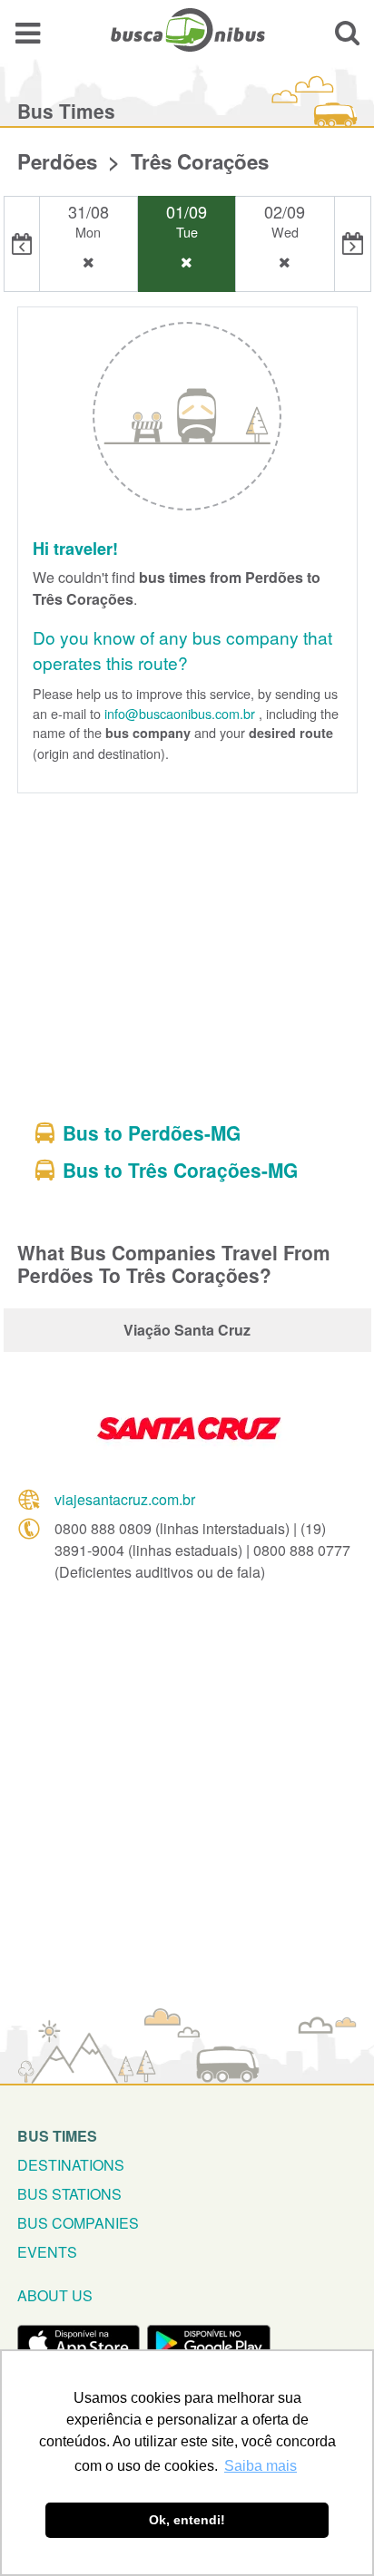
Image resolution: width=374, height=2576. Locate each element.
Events (47, 2252)
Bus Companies (78, 2223)
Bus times (57, 2136)
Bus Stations (69, 2194)
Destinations (71, 2165)
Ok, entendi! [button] (187, 2520)
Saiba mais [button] (261, 2466)
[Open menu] (28, 32)
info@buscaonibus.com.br (180, 713)
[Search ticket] (347, 32)
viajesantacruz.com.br (125, 1499)
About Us (55, 2295)
